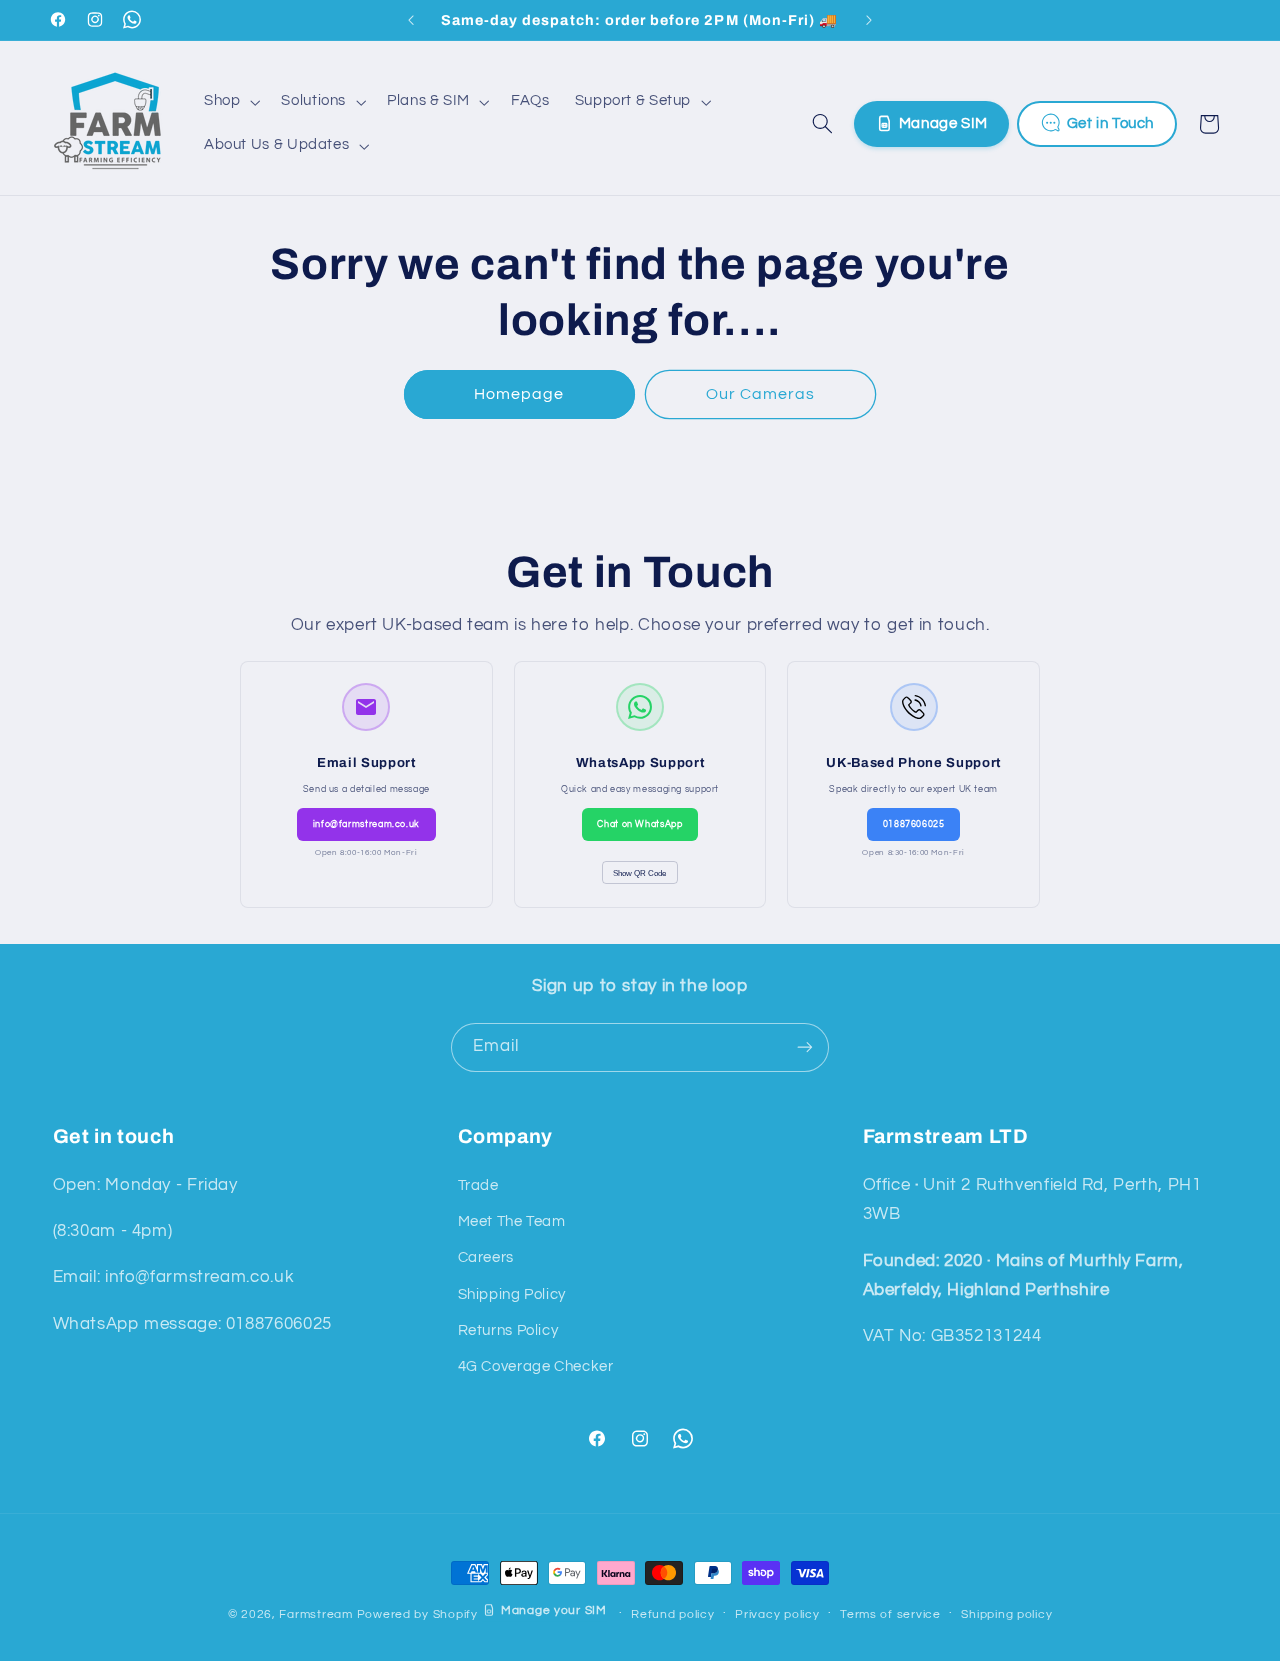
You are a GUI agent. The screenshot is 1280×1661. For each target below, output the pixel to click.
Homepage (519, 394)
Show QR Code (639, 873)
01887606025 (914, 824)
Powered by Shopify (417, 1613)
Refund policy (673, 1614)
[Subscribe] (805, 1047)
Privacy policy (777, 1614)
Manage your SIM (554, 1610)
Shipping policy (1006, 1614)
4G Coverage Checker (536, 1366)
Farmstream (315, 1613)
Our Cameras (761, 394)
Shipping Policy (512, 1294)
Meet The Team (512, 1221)
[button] (229, 102)
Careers (486, 1257)
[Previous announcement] (411, 20)
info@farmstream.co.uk (366, 824)
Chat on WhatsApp (639, 824)
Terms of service (890, 1614)
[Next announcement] (869, 20)
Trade (478, 1185)
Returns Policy (508, 1330)
